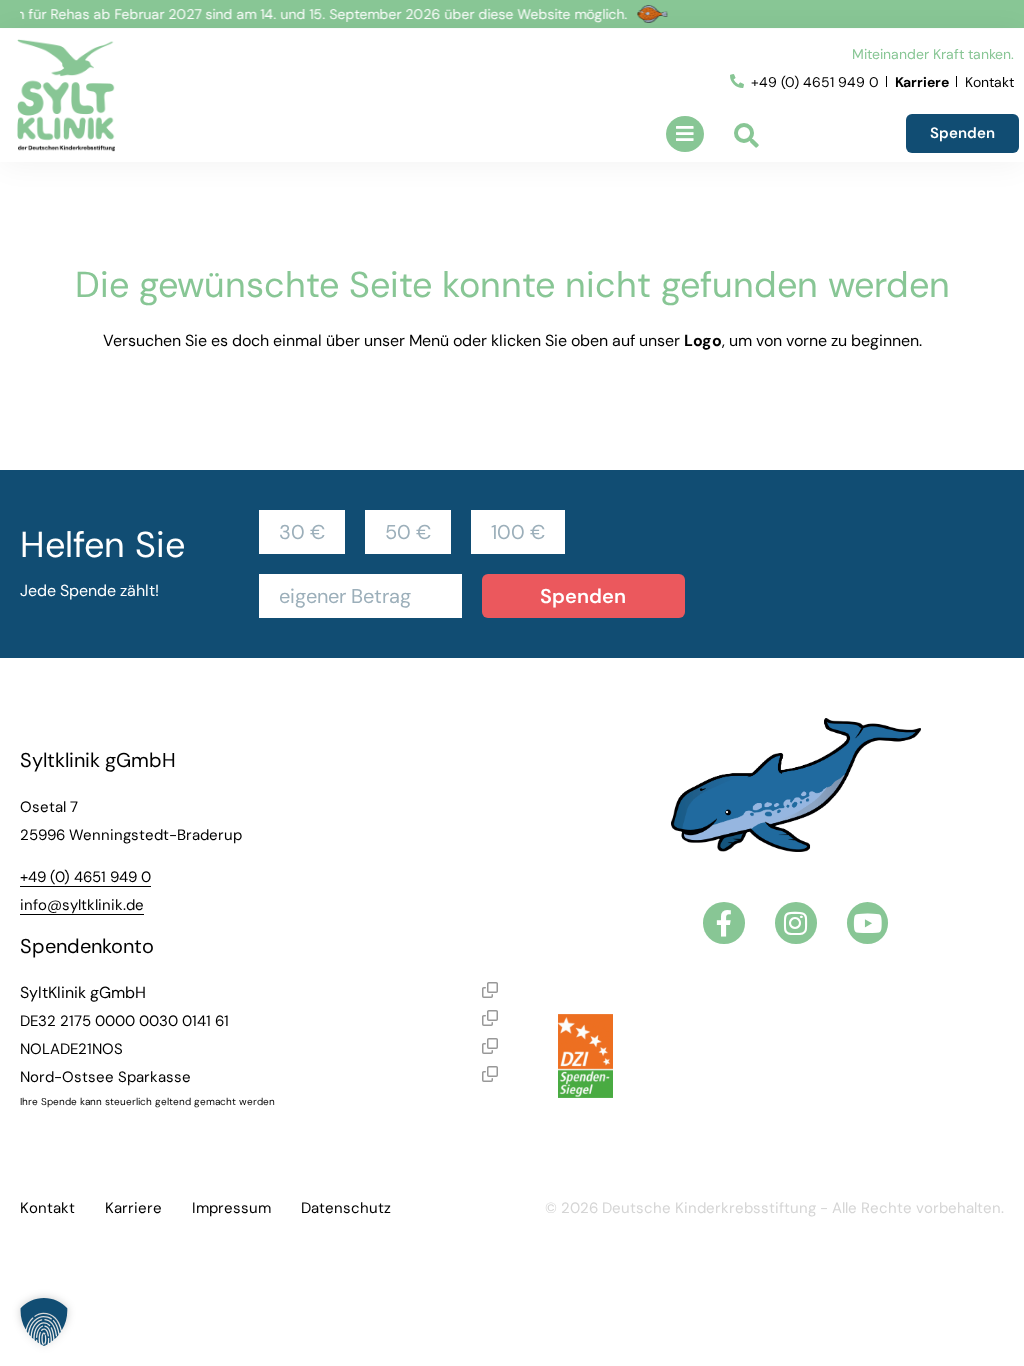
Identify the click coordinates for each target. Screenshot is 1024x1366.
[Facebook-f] (724, 923)
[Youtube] (868, 923)
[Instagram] (796, 923)
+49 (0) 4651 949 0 (85, 877)
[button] (685, 134)
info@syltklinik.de (82, 905)
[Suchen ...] (746, 137)
